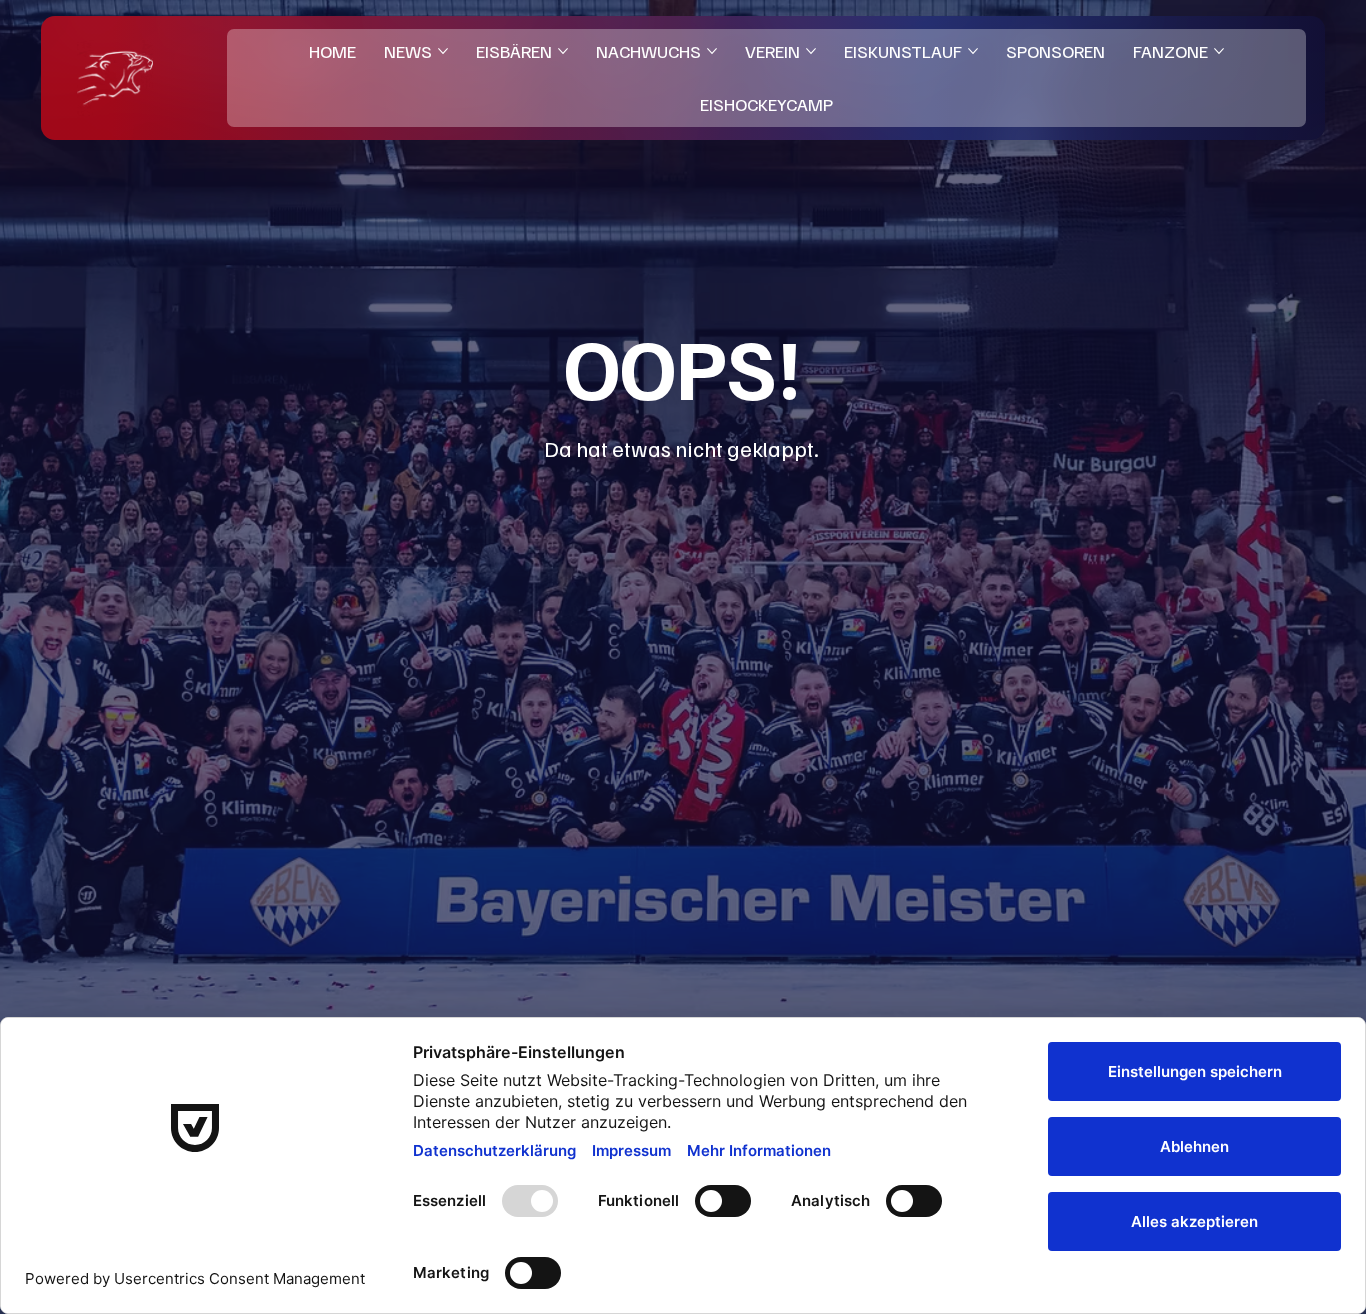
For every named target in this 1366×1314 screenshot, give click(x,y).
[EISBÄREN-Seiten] (563, 51)
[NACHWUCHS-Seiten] (712, 51)
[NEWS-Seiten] (443, 51)
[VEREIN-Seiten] (811, 51)
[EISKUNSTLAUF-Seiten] (973, 51)
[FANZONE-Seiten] (1219, 51)
